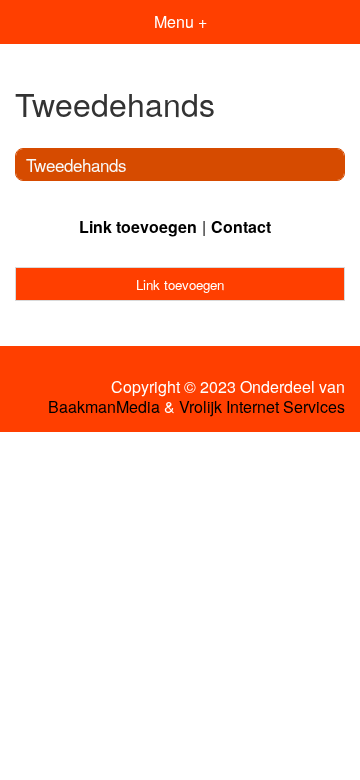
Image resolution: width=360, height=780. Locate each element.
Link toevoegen (138, 226)
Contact (241, 226)
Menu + (180, 21)
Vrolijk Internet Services (262, 407)
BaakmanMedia (104, 407)
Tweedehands (76, 164)
